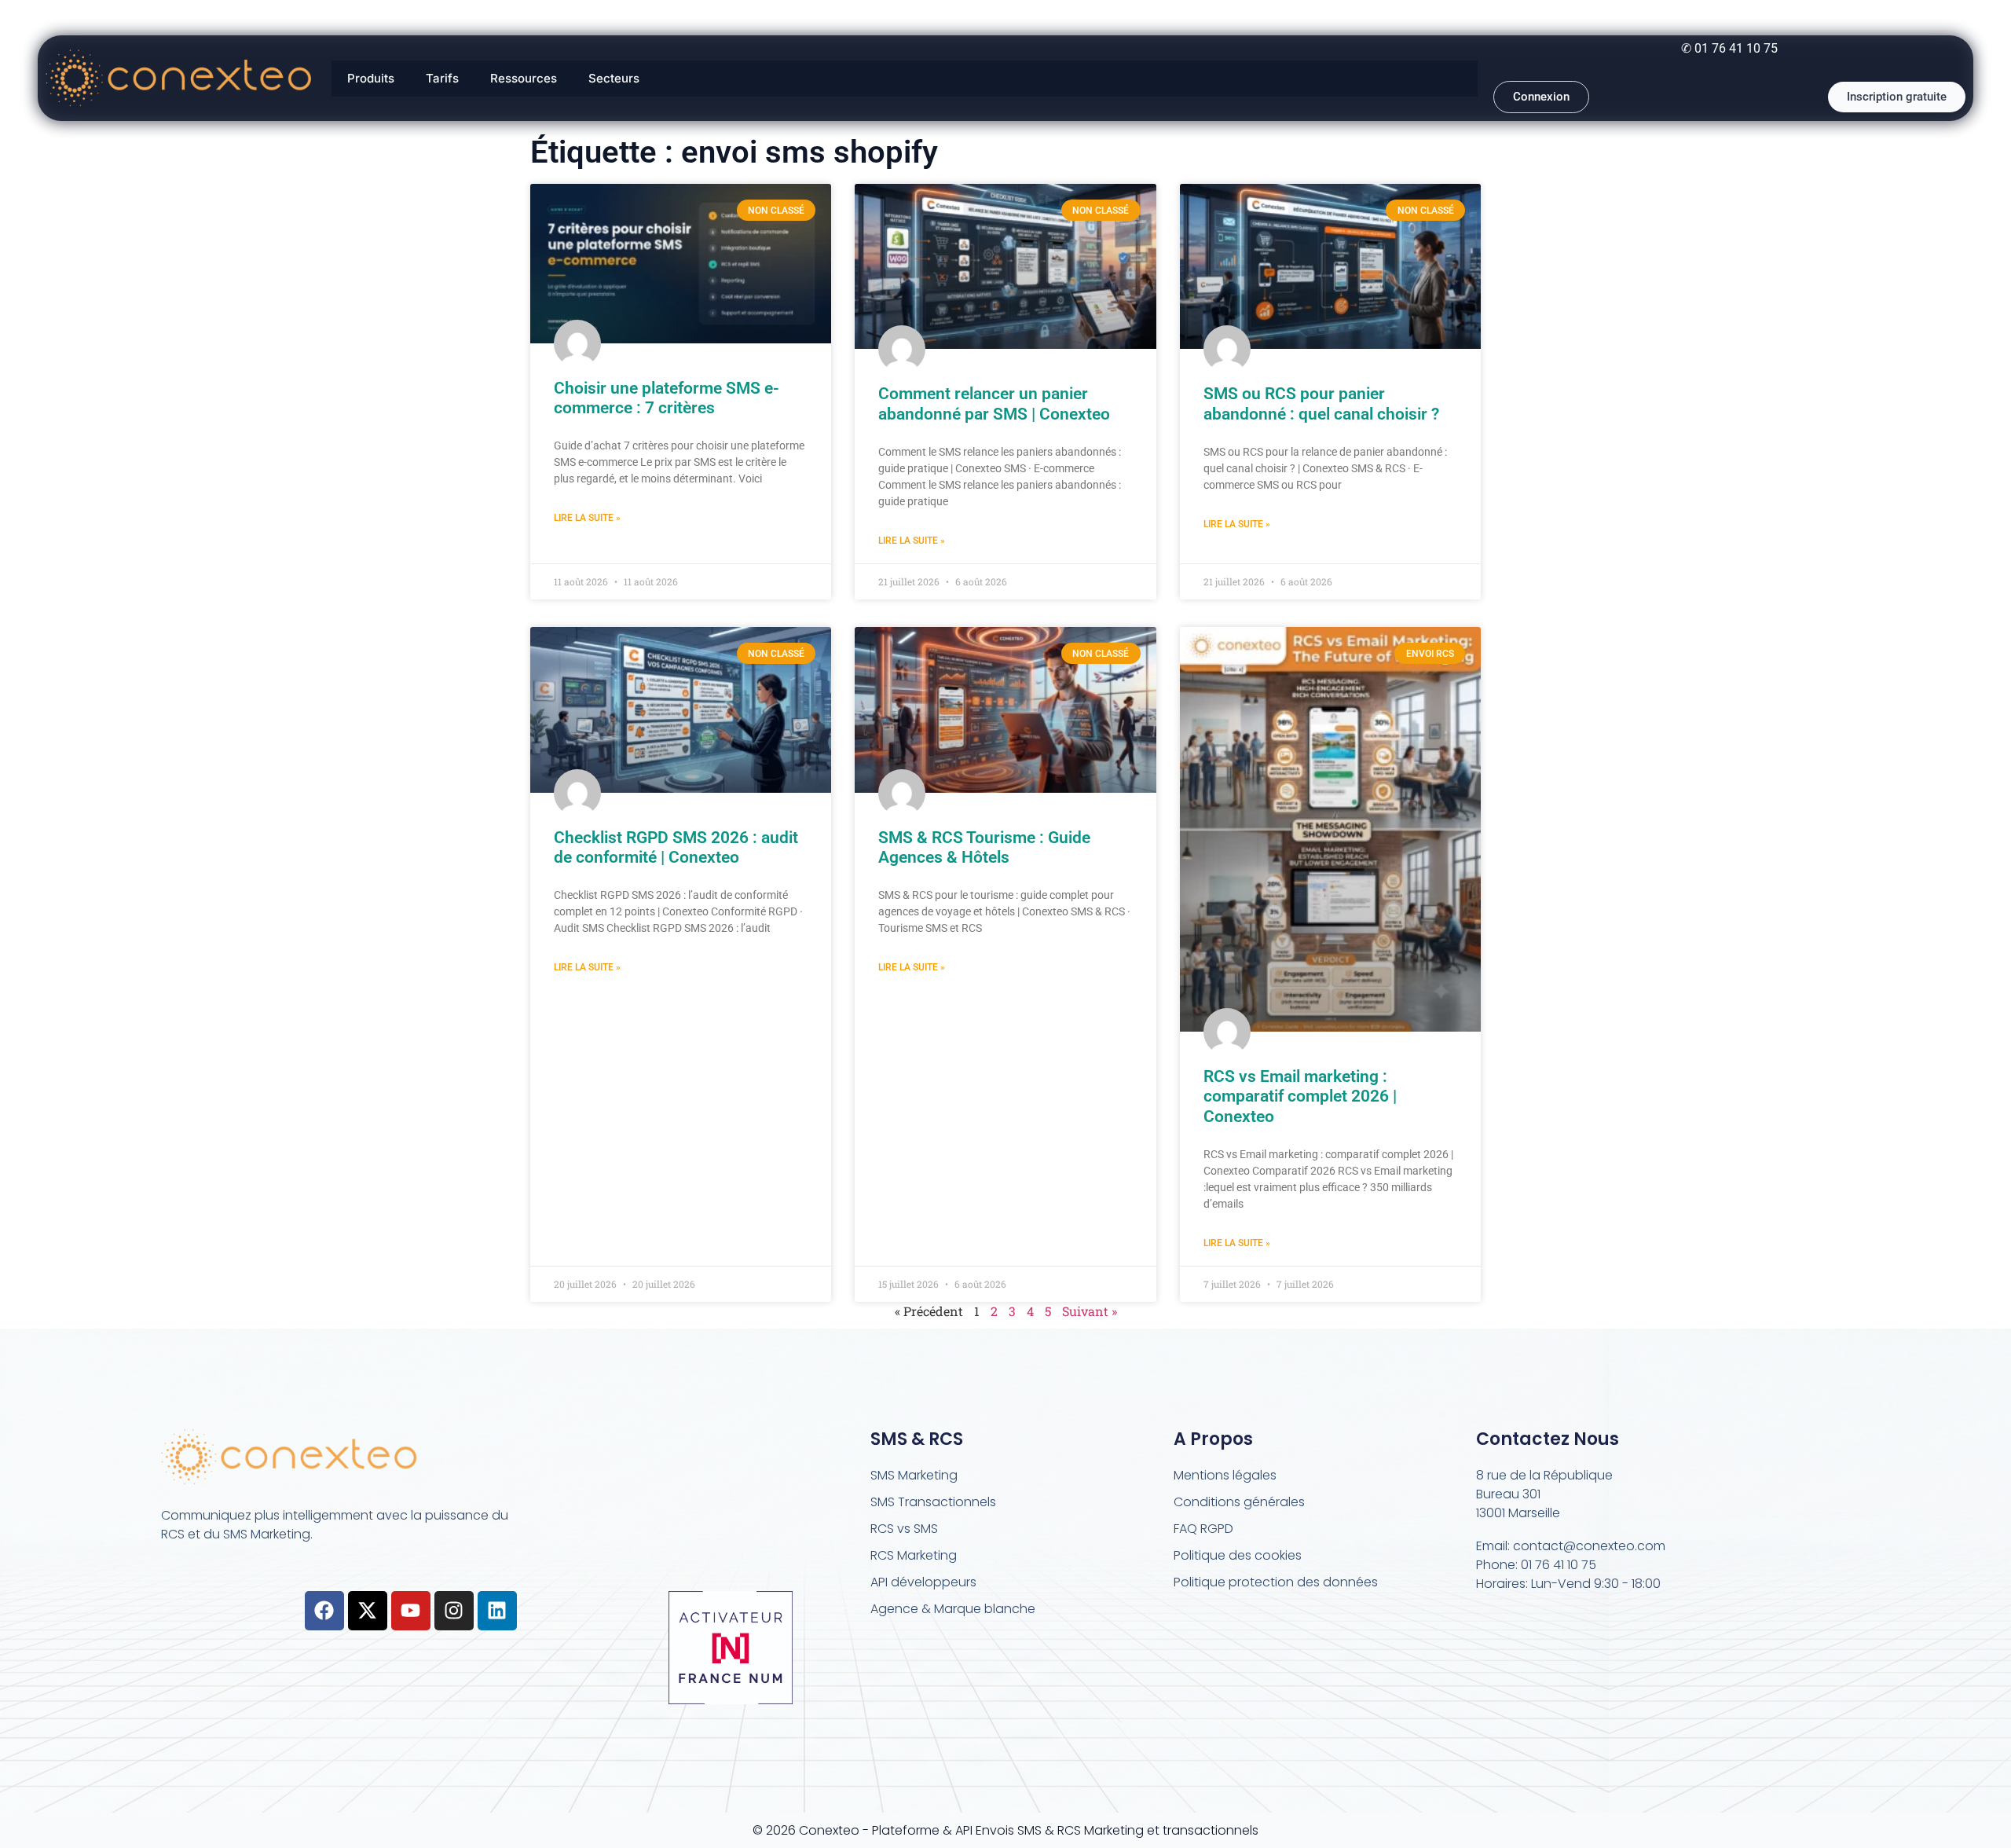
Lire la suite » (587, 518)
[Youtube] (411, 1611)
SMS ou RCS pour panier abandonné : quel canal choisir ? (1321, 403)
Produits (371, 78)
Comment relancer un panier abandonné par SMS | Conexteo (994, 403)
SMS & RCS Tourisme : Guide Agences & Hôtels (984, 847)
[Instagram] (454, 1611)
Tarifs (442, 78)
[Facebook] (324, 1611)
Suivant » (1090, 1311)
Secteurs (614, 78)
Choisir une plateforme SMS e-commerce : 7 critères (667, 398)
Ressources (524, 78)
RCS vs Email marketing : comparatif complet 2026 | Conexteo (1300, 1096)
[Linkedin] (497, 1611)
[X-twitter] (368, 1611)
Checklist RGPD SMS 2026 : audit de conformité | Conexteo (676, 847)
